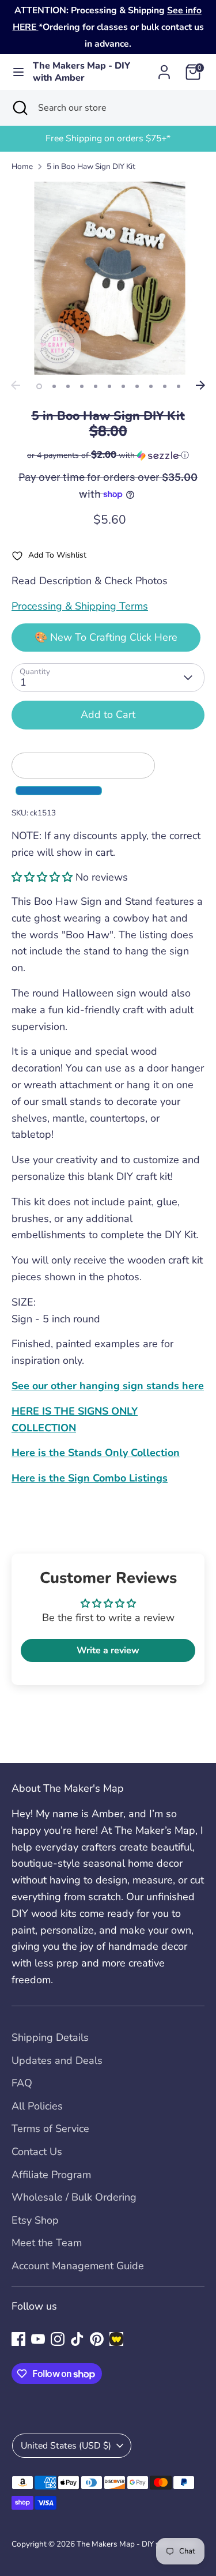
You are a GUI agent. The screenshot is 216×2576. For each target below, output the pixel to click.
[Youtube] (38, 2339)
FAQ (22, 2083)
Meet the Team (47, 2243)
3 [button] (68, 386)
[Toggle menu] (17, 72)
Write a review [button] (108, 1650)
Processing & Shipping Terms (80, 606)
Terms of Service (50, 2129)
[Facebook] (18, 2339)
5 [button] (96, 386)
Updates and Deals (57, 2060)
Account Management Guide (78, 2266)
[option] (108, 139)
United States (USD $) (66, 2446)
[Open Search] (19, 108)
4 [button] (82, 386)
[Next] (200, 385)
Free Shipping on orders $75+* (108, 138)
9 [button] (151, 386)
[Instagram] (58, 2339)
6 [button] (109, 386)
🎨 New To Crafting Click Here (106, 637)
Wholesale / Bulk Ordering (74, 2197)
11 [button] (179, 386)
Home (22, 166)
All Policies (37, 2106)
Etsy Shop (35, 2220)
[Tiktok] (77, 2339)
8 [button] (137, 386)
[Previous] (16, 385)
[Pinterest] (97, 2339)
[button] (108, 455)
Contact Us (37, 2152)
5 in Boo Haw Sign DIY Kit (91, 166)
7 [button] (123, 386)
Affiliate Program (51, 2175)
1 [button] (39, 386)
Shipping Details (50, 2037)
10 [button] (165, 386)
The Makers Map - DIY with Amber (82, 72)
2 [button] (54, 386)
